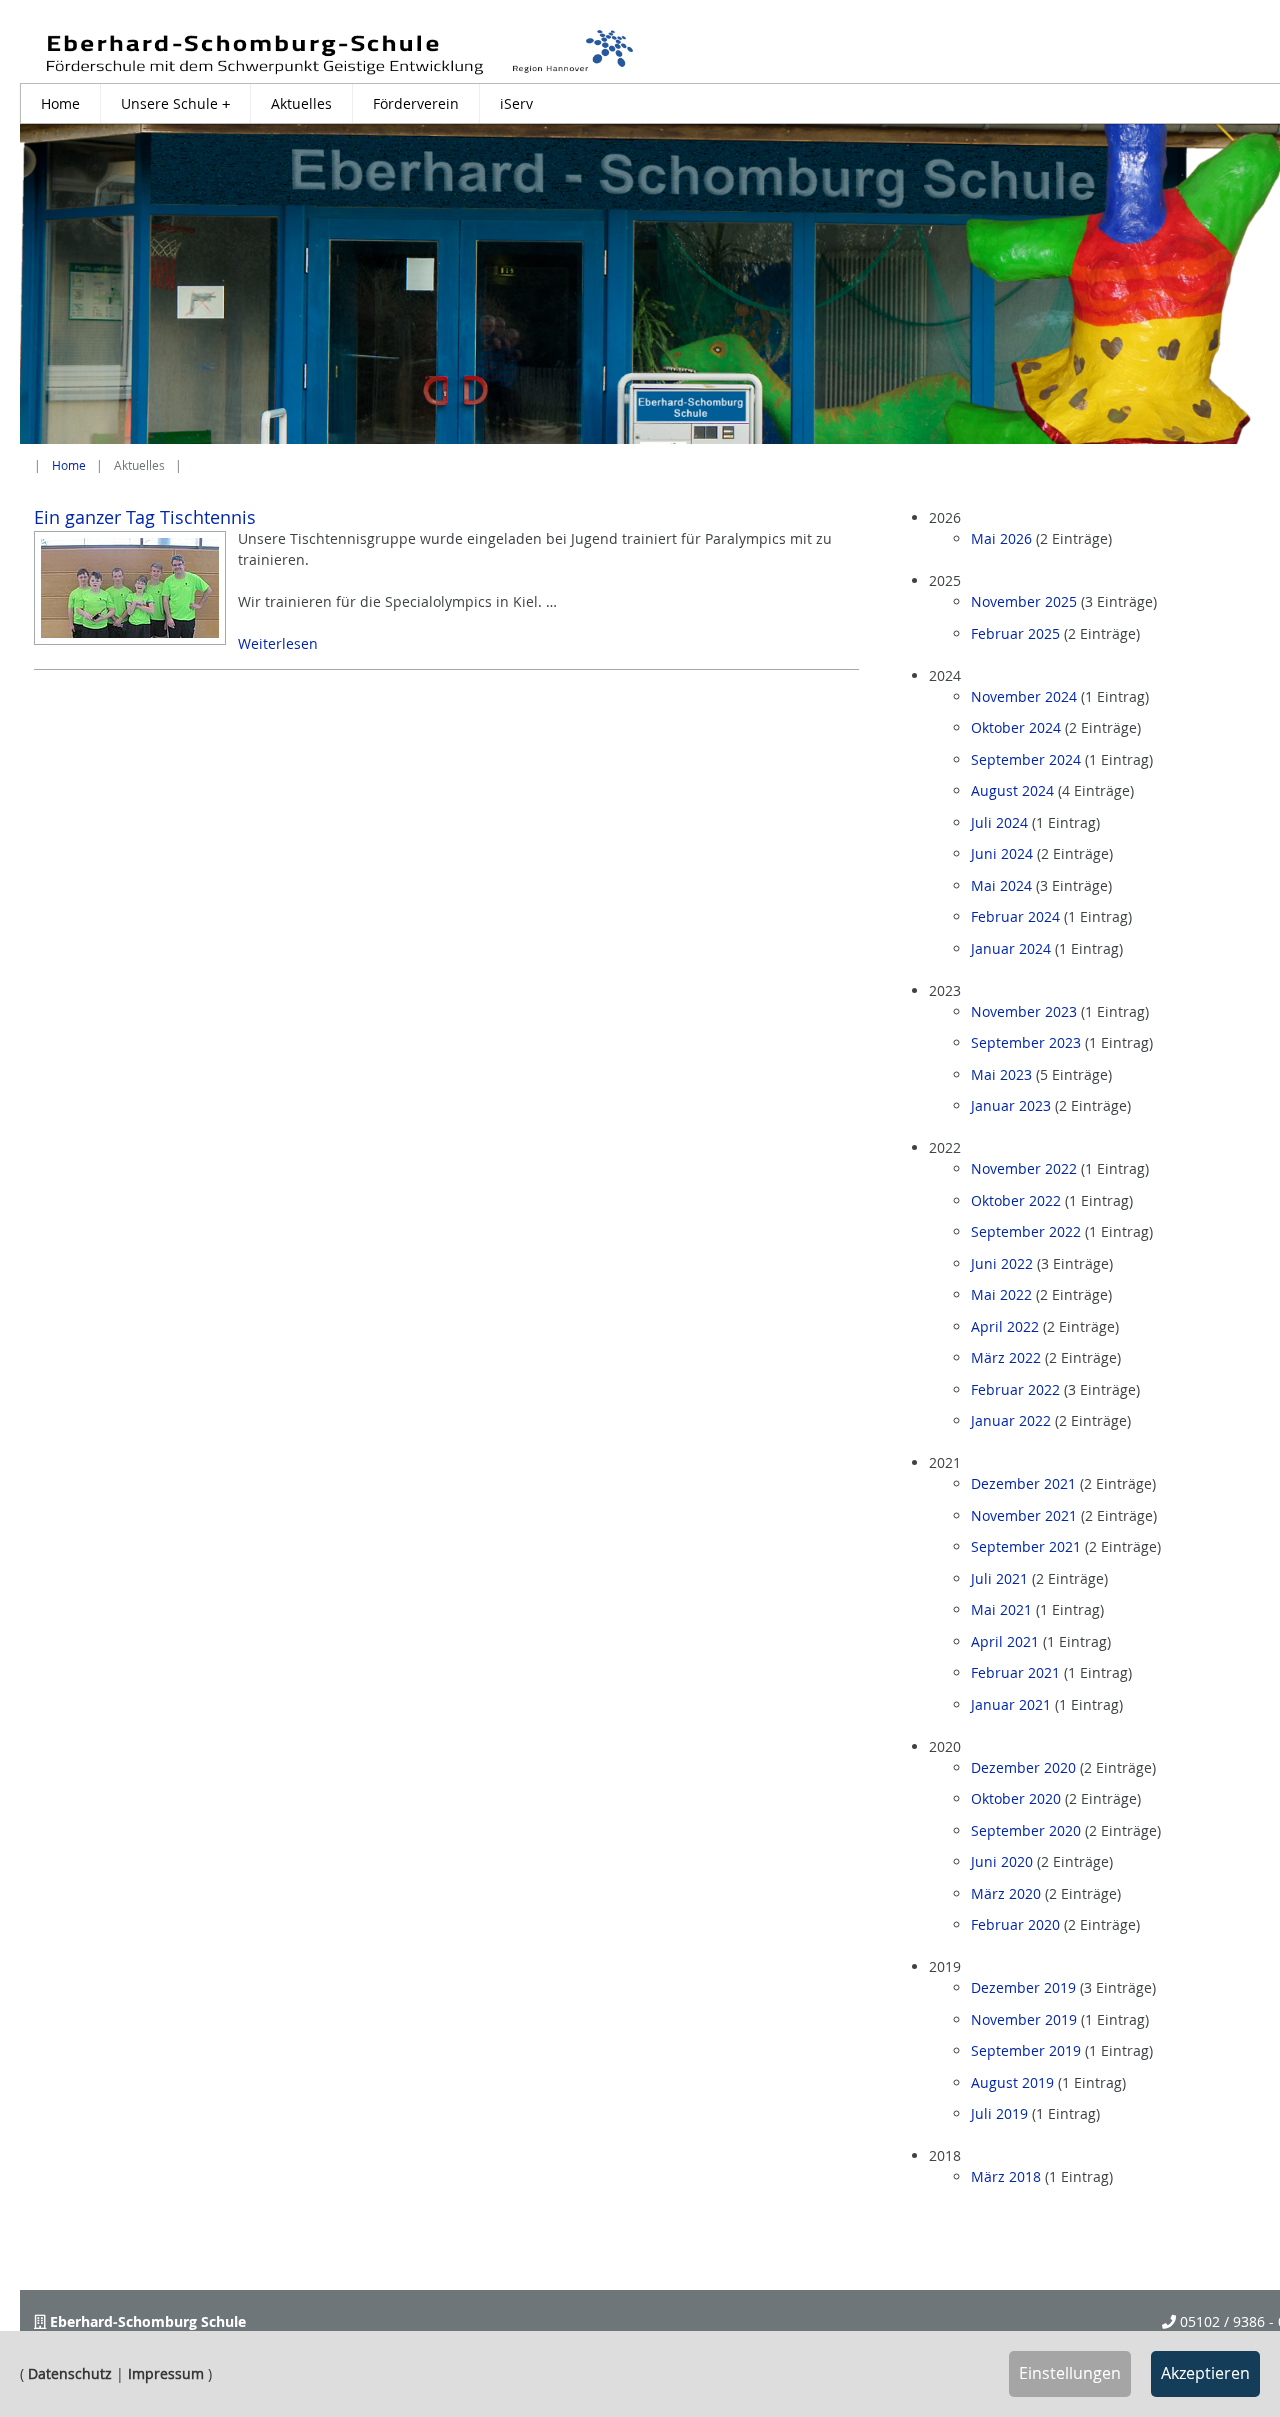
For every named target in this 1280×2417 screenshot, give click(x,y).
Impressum (166, 2373)
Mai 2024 (1001, 885)
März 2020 (1006, 1893)
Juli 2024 (999, 822)
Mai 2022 (1001, 1294)
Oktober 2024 (1016, 727)
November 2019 (1024, 2019)
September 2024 (1026, 759)
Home (60, 103)
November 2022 (1024, 1168)
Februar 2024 (1015, 916)
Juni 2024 (1002, 853)
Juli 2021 (999, 1578)
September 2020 (1026, 1830)
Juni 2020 (1002, 1861)
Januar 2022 (1011, 1420)
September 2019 (1026, 2050)
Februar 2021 (1015, 1672)
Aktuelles (301, 103)
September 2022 (1026, 1231)
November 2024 (1024, 696)
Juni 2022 (1002, 1263)
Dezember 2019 (1023, 1987)
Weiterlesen (278, 643)
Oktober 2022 (1016, 1200)
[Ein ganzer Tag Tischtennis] (130, 588)
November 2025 (1024, 601)
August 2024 (1012, 790)
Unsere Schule (175, 103)
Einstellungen (1070, 2373)
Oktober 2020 (1016, 1798)
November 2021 (1024, 1515)
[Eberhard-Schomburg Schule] (340, 51)
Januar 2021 (1011, 1704)
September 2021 (1026, 1546)
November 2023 (1024, 1011)
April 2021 (1005, 1641)
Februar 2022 (1015, 1389)
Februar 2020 (1015, 1924)
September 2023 (1026, 1042)
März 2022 (1006, 1357)
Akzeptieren (1205, 2373)
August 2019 (1012, 2082)
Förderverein (416, 103)
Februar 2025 (1015, 633)
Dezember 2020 (1023, 1767)
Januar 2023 (1011, 1105)
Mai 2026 (1001, 538)
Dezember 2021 (1023, 1483)
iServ (516, 103)
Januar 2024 (1011, 948)
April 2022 (1005, 1326)
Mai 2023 (1001, 1074)
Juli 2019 (999, 2113)
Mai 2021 (1001, 1609)
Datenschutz (70, 2373)
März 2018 (1006, 2176)
